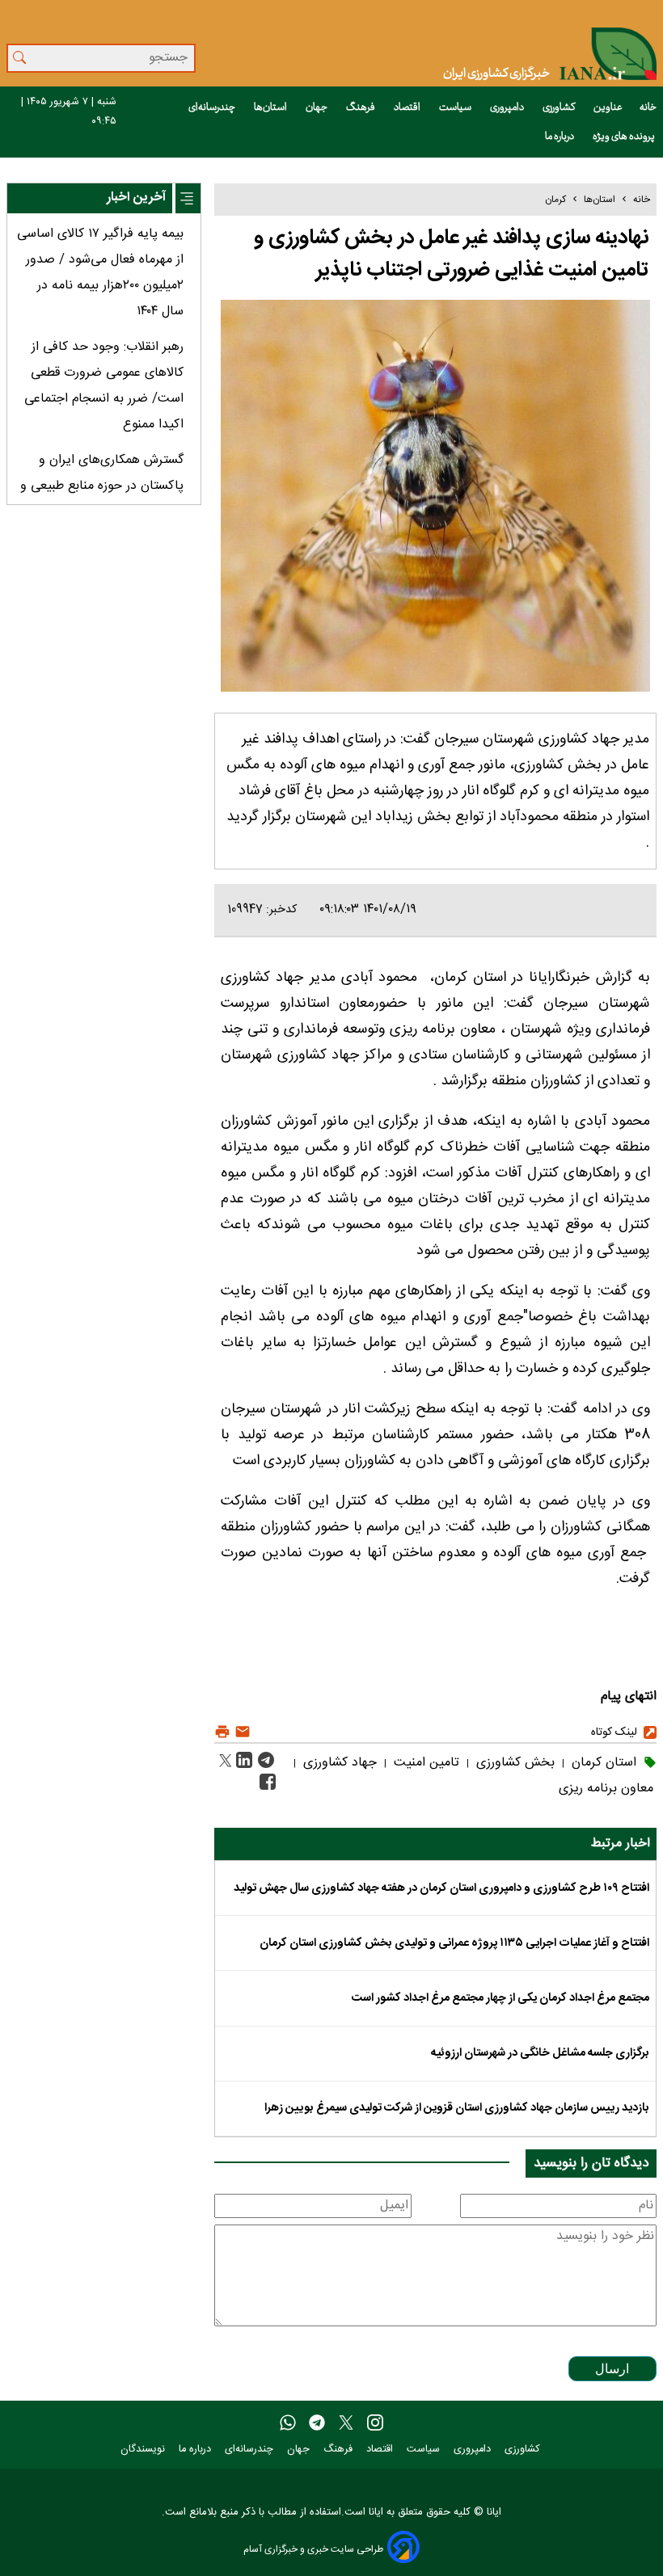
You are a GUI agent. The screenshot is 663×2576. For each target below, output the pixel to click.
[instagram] (375, 2423)
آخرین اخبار (136, 198)
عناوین (608, 107)
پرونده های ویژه (625, 137)
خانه (648, 107)
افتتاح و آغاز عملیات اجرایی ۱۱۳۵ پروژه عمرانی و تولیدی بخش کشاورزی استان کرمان (454, 1943)
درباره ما (560, 137)
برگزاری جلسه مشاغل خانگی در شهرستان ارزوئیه (540, 2053)
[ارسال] (241, 1732)
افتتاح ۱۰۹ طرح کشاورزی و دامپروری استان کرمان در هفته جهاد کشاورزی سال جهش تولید (441, 1888)
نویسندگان (144, 2450)
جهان (317, 107)
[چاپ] (222, 1732)
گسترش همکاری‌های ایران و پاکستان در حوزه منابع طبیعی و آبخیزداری (102, 486)
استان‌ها (271, 107)
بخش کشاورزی (513, 1763)
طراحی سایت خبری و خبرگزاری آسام (313, 2549)
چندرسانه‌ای (213, 107)
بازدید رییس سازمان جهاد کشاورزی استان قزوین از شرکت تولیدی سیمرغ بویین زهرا (457, 2108)
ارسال (612, 2369)
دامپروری (508, 107)
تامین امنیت (424, 1763)
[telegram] (317, 2423)
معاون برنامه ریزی (606, 1789)
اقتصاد (408, 107)
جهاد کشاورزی (338, 1763)
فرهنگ (361, 107)
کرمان (555, 200)
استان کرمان (602, 1763)
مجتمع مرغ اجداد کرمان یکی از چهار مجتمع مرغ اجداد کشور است (500, 1998)
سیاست (456, 107)
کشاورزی (560, 107)
